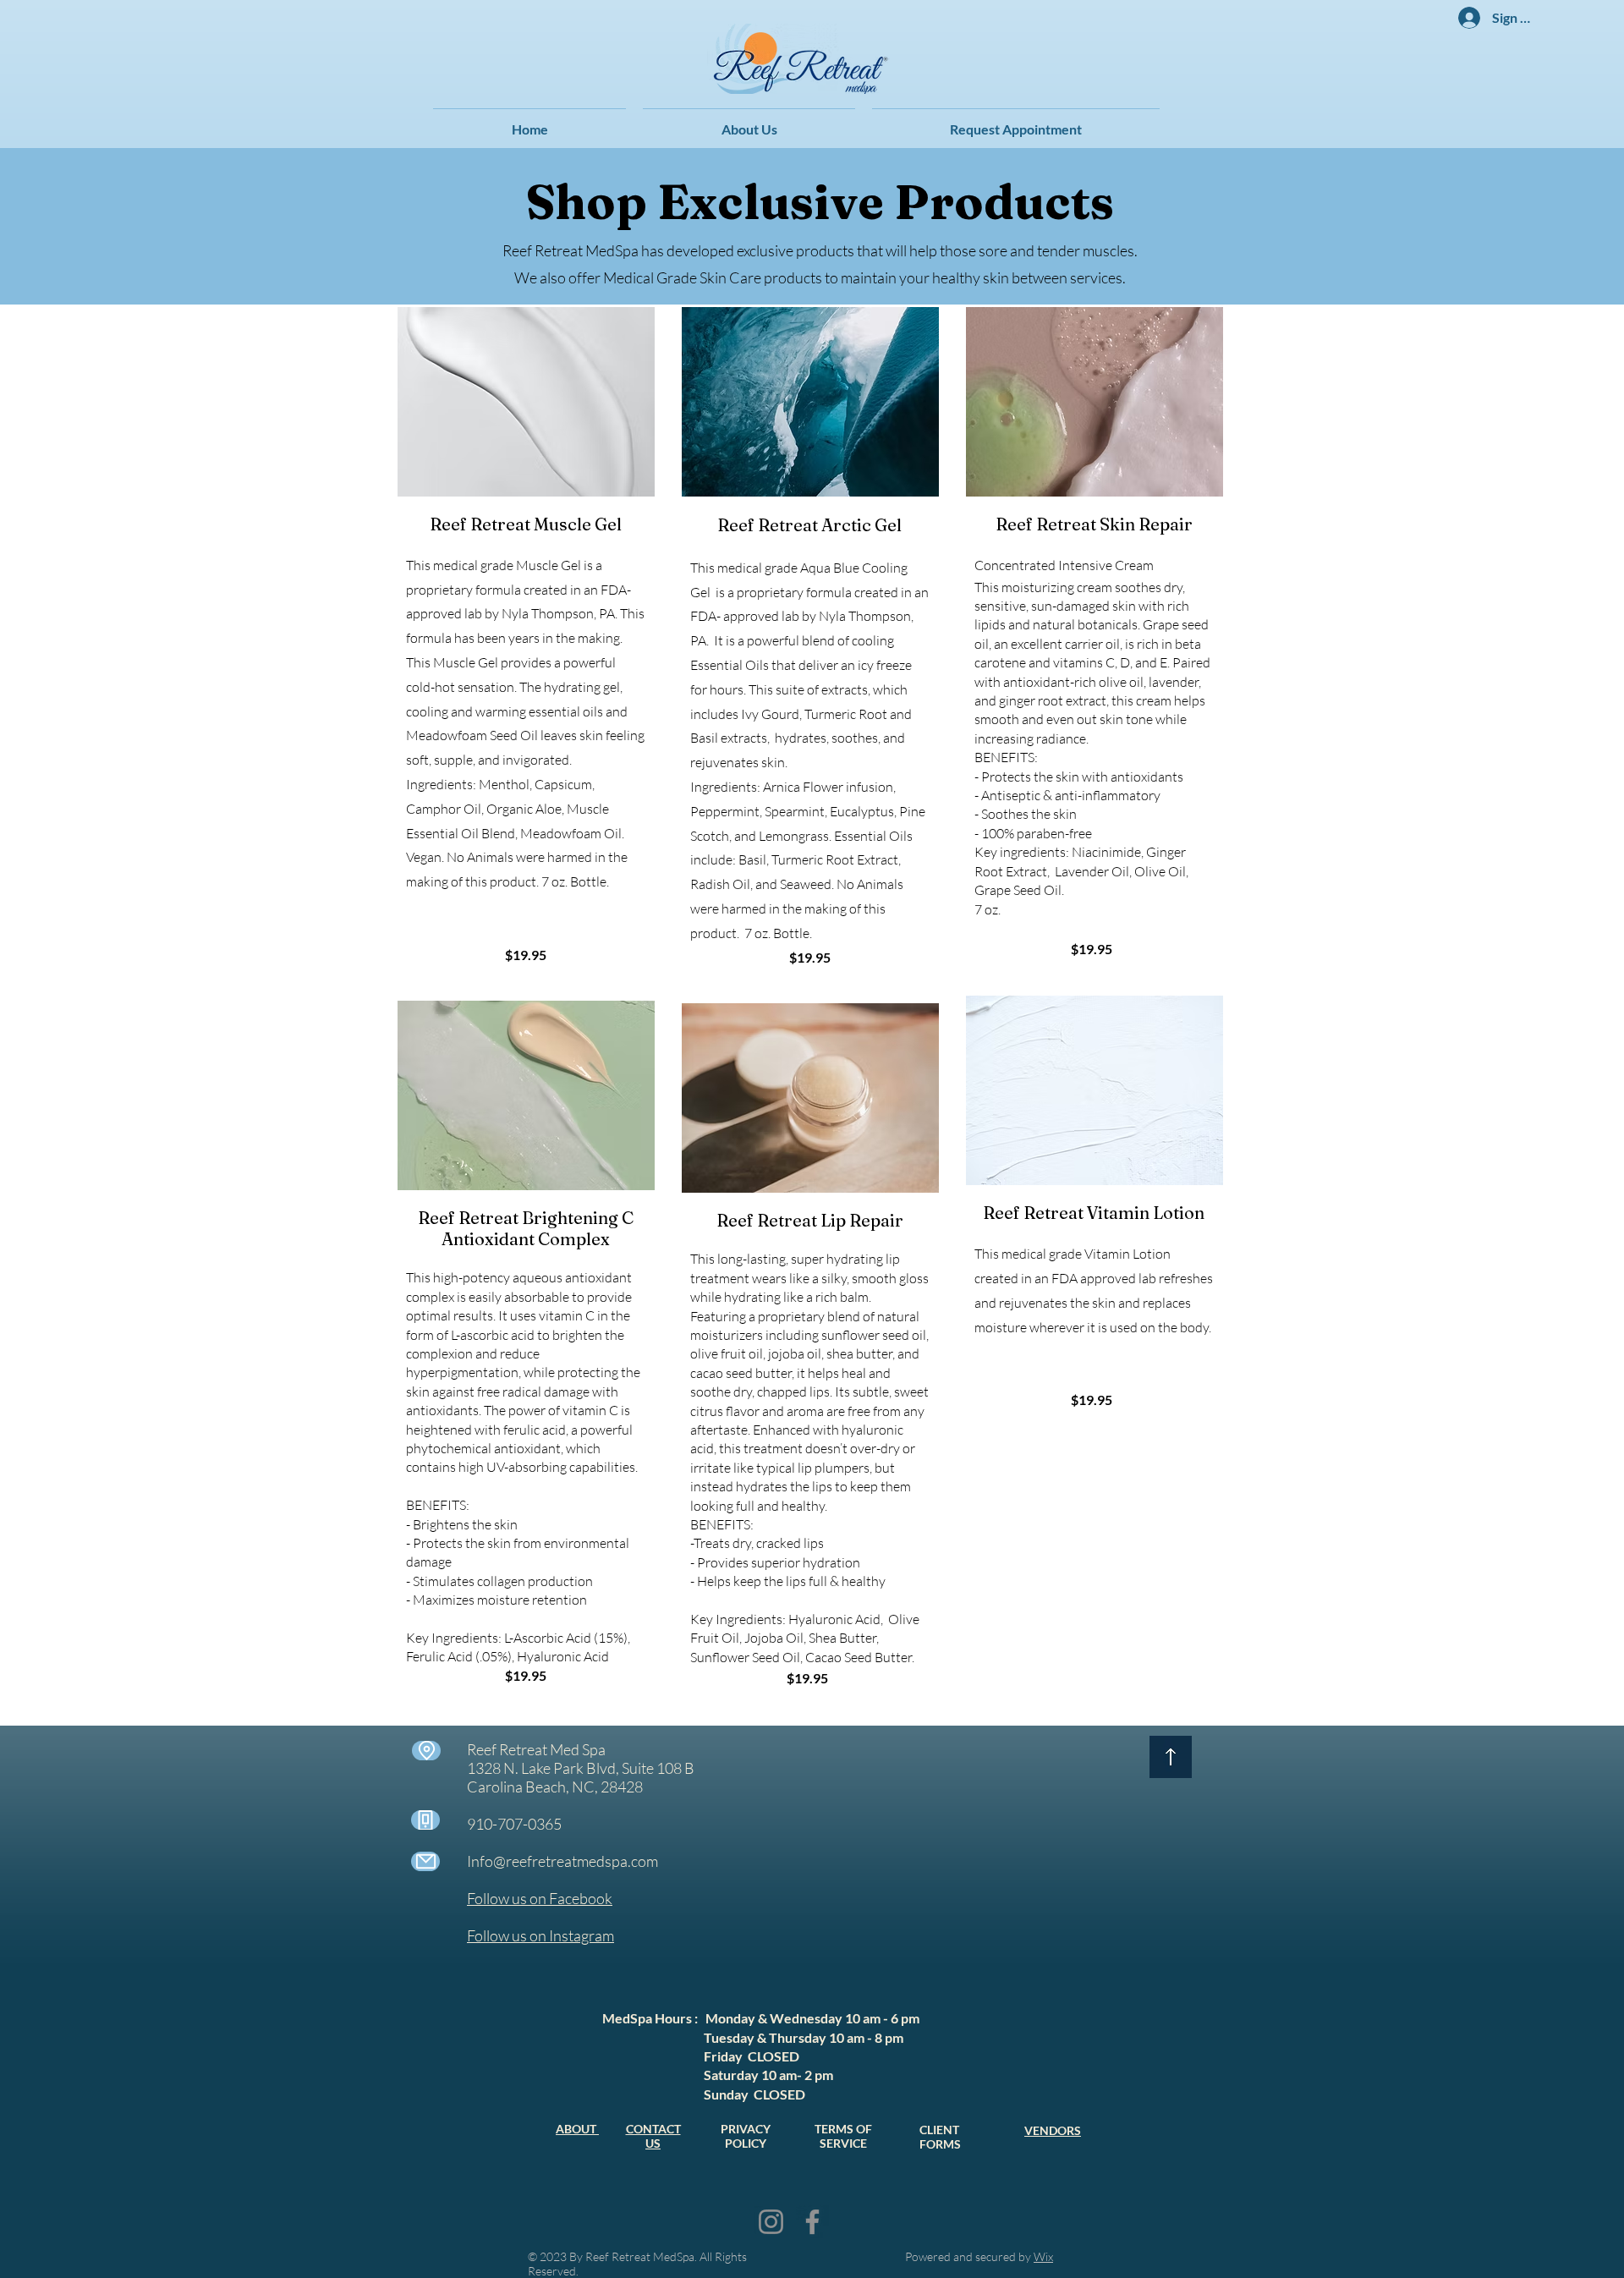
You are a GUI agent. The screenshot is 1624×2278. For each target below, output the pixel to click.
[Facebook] (812, 2222)
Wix (1043, 2256)
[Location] (426, 1751)
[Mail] (425, 1861)
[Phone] (425, 1820)
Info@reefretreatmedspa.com (562, 1861)
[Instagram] (771, 2222)
